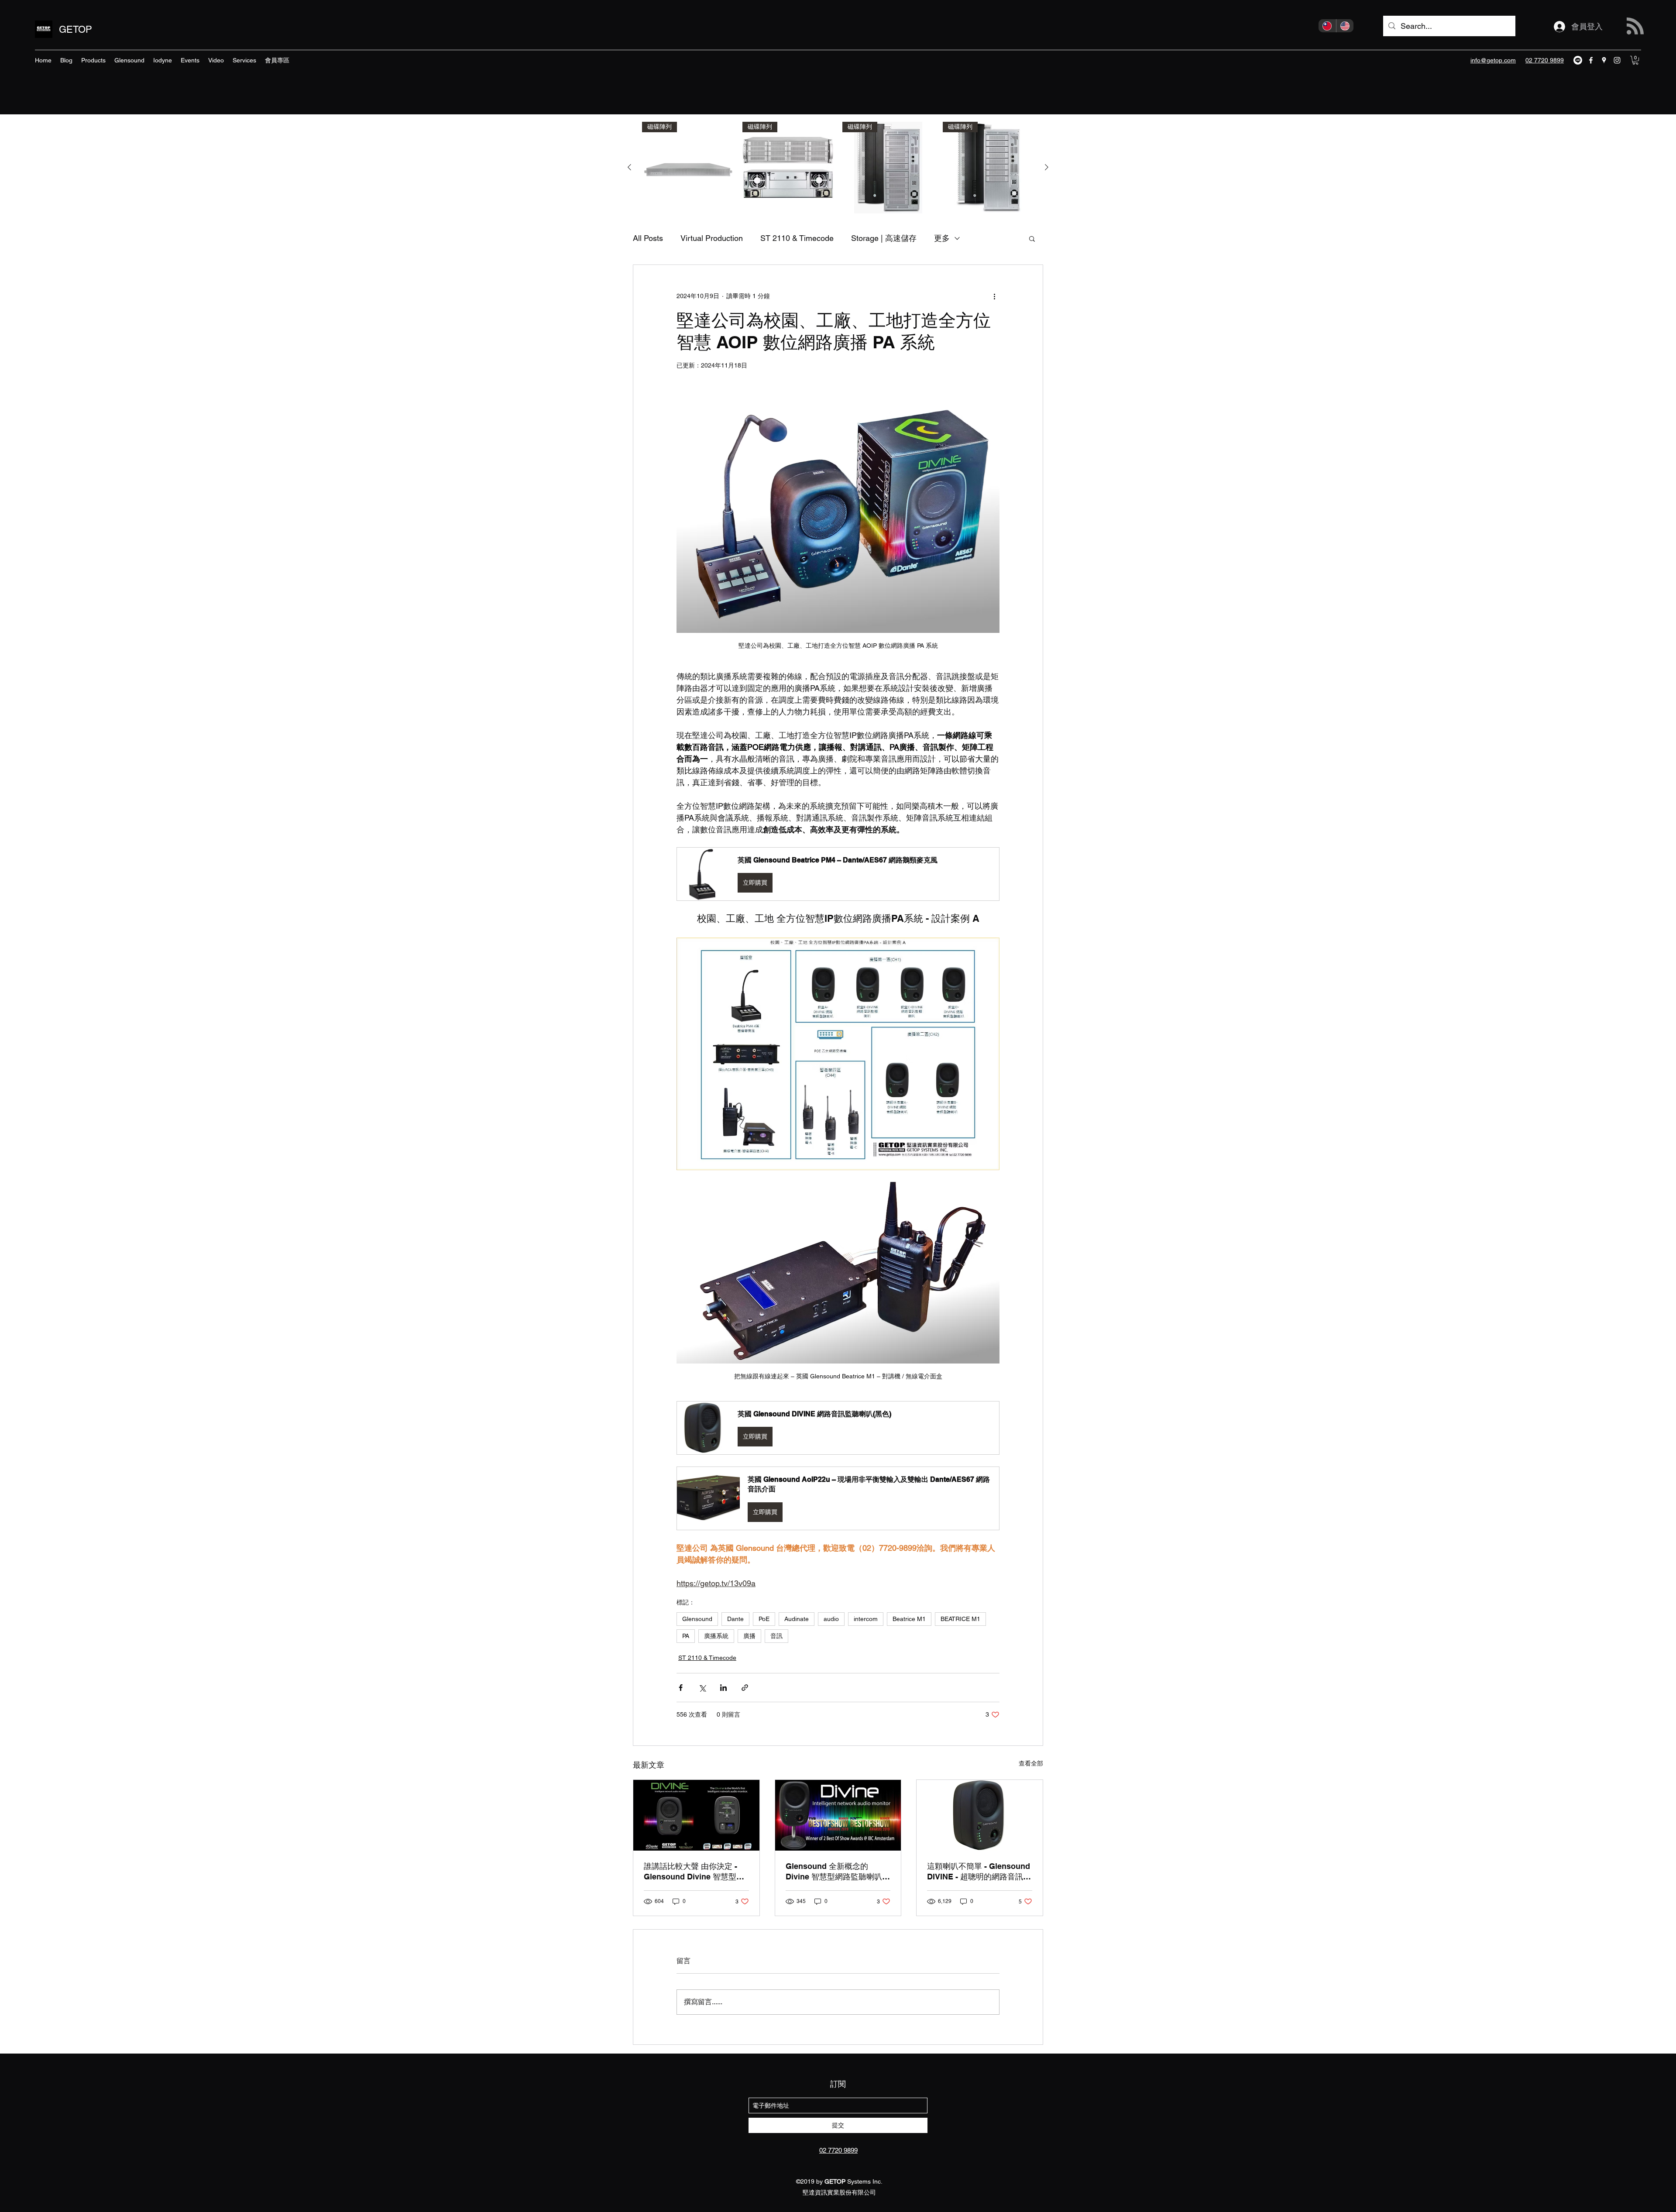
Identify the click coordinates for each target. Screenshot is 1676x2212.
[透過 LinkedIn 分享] (723, 1688)
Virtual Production (712, 238)
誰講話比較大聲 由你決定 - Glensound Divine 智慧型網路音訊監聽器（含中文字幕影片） (695, 1872)
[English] (1345, 26)
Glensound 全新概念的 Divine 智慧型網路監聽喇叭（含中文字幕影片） (834, 1872)
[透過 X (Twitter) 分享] (702, 1688)
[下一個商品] (1047, 167)
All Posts (648, 238)
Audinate (797, 1619)
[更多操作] (994, 296)
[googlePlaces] (1604, 60)
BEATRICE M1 (960, 1619)
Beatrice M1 (909, 1619)
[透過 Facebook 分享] (681, 1688)
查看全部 (1031, 1763)
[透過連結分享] (745, 1688)
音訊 (776, 1636)
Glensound (697, 1619)
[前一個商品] (629, 167)
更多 (942, 238)
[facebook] (1591, 60)
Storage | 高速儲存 (884, 238)
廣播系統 (716, 1636)
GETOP (76, 29)
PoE (764, 1619)
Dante (735, 1619)
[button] (1635, 60)
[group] (838, 168)
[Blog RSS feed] (1635, 26)
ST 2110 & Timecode (797, 238)
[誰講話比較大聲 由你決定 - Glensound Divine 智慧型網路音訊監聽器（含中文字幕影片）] (696, 1815)
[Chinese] (1327, 26)
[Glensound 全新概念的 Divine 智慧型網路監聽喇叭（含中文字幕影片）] (838, 1815)
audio (831, 1619)
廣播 (749, 1636)
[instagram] (1617, 60)
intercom (866, 1619)
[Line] (1578, 60)
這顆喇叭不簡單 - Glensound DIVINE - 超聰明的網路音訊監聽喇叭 (979, 1872)
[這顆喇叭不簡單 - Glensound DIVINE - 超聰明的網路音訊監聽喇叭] (980, 1815)
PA (686, 1636)
